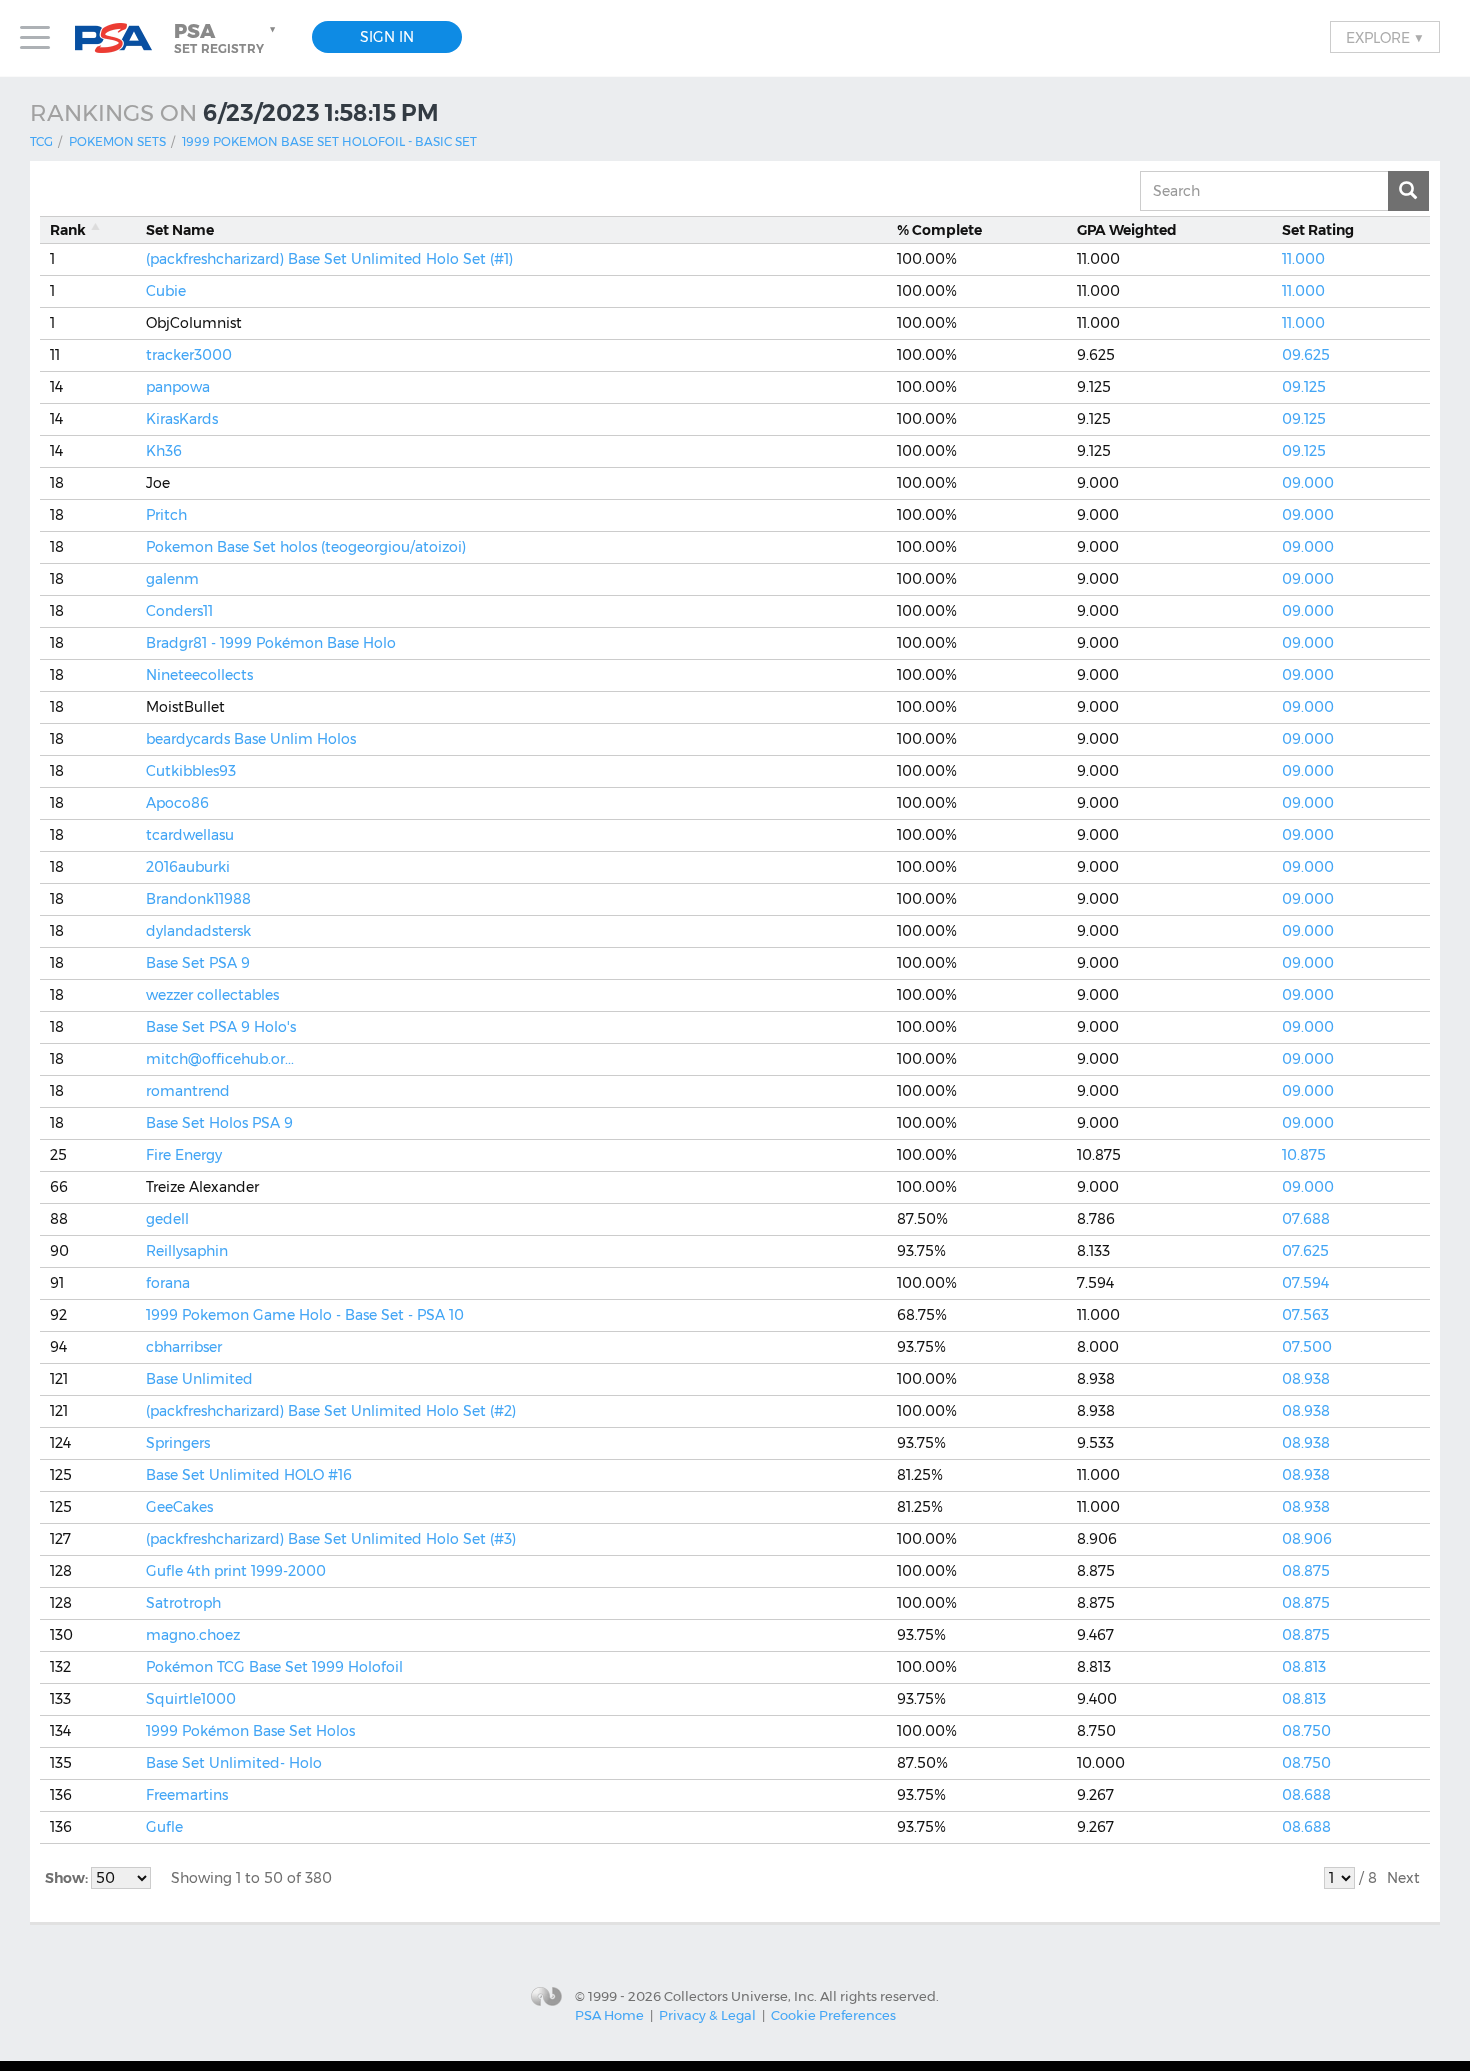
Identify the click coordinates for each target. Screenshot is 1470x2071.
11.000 (1303, 259)
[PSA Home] (121, 38)
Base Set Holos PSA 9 (219, 1123)
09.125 (1304, 387)
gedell (167, 1219)
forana (168, 1283)
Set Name (180, 230)
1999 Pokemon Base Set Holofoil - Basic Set (329, 141)
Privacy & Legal (707, 2015)
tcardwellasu (190, 835)
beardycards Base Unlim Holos (251, 739)
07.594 (1305, 1283)
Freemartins (187, 1795)
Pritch (166, 515)
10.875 (1304, 1155)
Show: (68, 1878)
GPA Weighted (1127, 230)
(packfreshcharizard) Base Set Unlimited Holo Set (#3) (331, 1539)
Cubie (166, 291)
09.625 (1306, 355)
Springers (178, 1443)
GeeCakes (179, 1507)
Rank (68, 230)
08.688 (1306, 1795)
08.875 (1306, 1571)
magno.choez (193, 1635)
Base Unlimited (199, 1379)
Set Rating (1318, 230)
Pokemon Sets (117, 141)
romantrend (188, 1091)
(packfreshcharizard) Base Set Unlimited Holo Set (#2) (331, 1411)
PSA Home (609, 2015)
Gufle (164, 1827)
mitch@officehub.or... (220, 1059)
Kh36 (164, 451)
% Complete (939, 230)
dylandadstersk (198, 931)
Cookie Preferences (833, 2015)
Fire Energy (184, 1155)
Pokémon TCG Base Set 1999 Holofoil (274, 1667)
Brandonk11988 (198, 899)
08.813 (1304, 1667)
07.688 (1306, 1219)
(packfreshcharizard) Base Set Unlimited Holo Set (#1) (329, 259)
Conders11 (179, 611)
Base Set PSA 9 (198, 963)
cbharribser (184, 1347)
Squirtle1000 (191, 1699)
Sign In (387, 37)
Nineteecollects (199, 675)
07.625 (1305, 1251)
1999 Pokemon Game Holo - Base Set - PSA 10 (305, 1315)
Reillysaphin (187, 1251)
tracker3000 (189, 355)
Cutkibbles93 (191, 771)
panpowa (178, 387)
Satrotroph (183, 1603)
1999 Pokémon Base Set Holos (250, 1731)
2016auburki (188, 867)
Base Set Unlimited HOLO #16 (249, 1475)
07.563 (1305, 1315)
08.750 (1306, 1731)
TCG (41, 141)
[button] (227, 38)
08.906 (1307, 1539)
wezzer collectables (212, 995)
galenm (172, 579)
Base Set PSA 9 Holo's (221, 1027)
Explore (1385, 37)
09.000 (1308, 483)
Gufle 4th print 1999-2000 (236, 1571)
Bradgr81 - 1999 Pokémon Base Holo (271, 643)
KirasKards (182, 419)
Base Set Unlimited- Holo (234, 1763)
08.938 (1306, 1379)
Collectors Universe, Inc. (740, 1996)
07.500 (1307, 1347)
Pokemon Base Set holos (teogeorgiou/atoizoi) (306, 547)
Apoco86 (177, 803)
